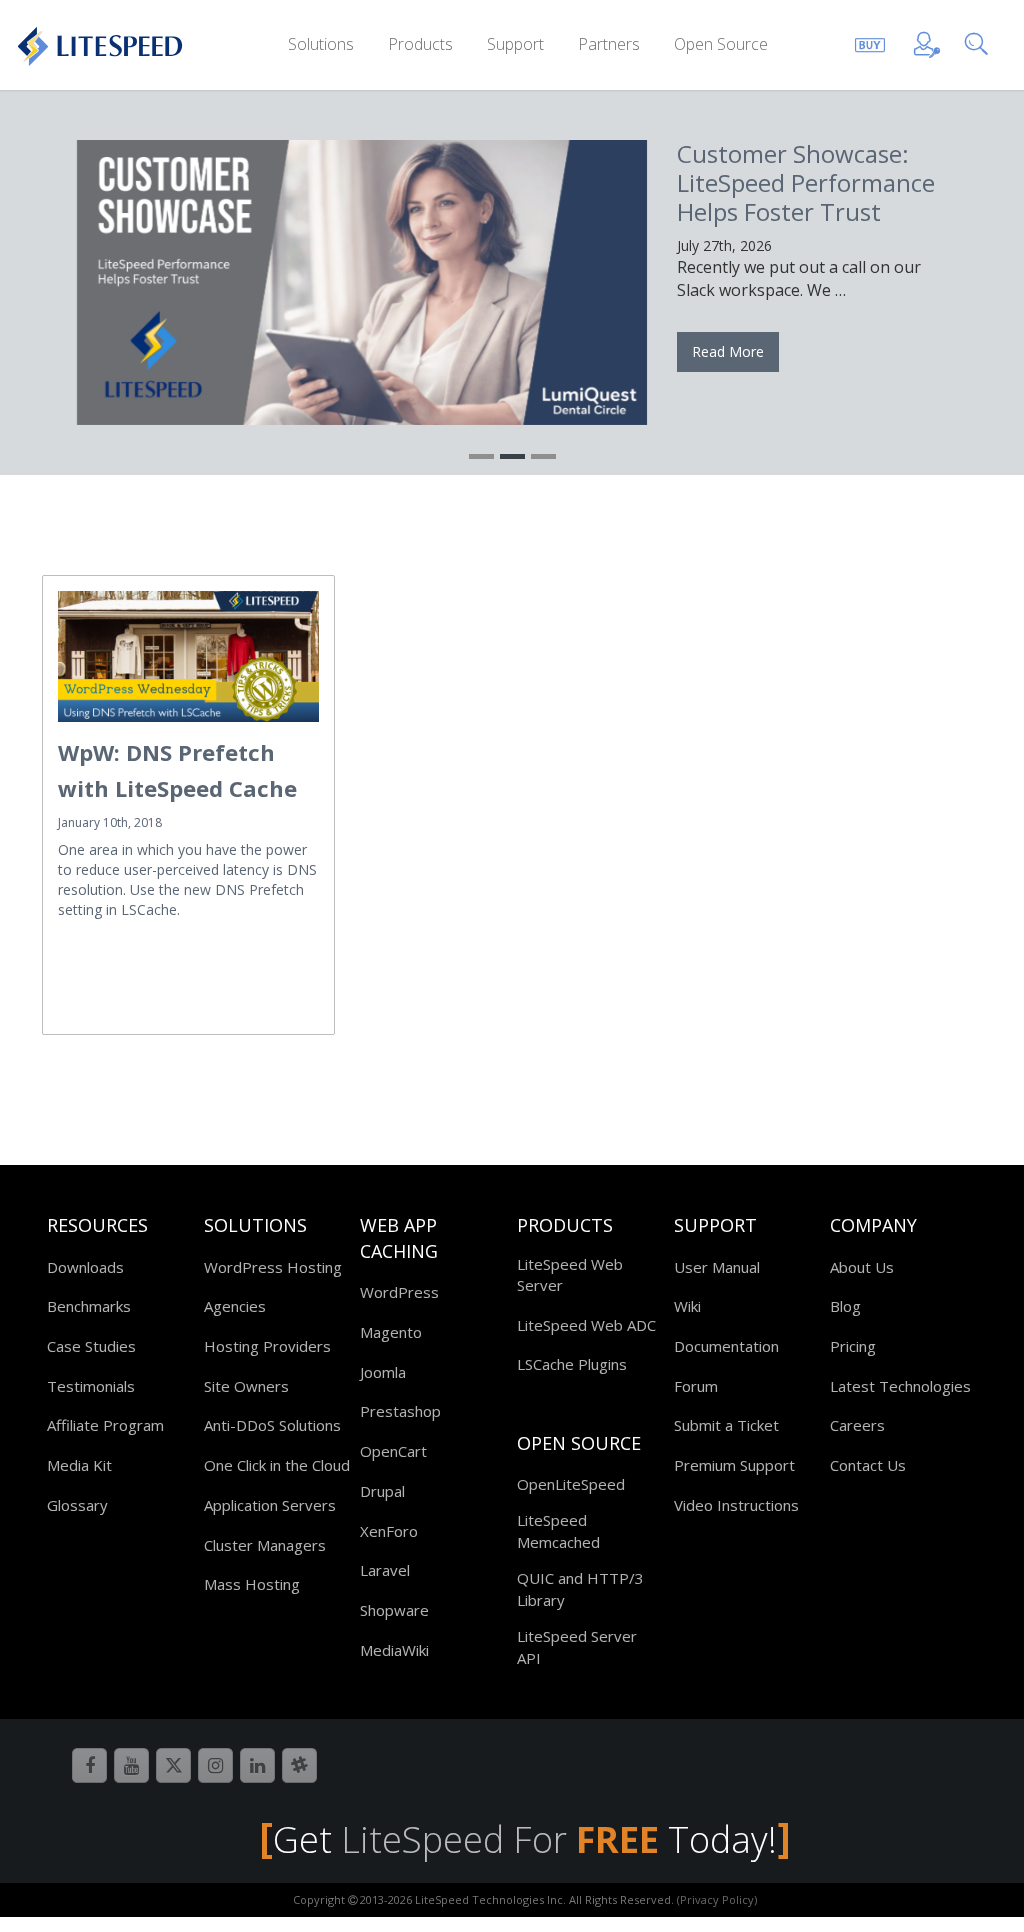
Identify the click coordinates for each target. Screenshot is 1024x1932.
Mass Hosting (252, 1584)
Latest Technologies (900, 1386)
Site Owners (246, 1386)
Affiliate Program (105, 1425)
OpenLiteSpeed (571, 1484)
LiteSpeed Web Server (570, 1274)
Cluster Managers (265, 1545)
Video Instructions (736, 1505)
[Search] (980, 41)
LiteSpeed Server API (577, 1646)
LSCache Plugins (572, 1364)
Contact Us (868, 1465)
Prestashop (400, 1411)
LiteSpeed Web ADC (586, 1325)
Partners (609, 44)
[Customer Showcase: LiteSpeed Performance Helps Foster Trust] (362, 282)
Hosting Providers (267, 1346)
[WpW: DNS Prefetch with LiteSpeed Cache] (188, 656)
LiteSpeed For (500, 1839)
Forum (696, 1386)
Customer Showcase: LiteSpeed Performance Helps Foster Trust (806, 182)
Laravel (385, 1570)
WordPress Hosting (273, 1267)
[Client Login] (927, 41)
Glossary (77, 1505)
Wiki (687, 1306)
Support (515, 44)
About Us (862, 1267)
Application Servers (270, 1505)
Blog (845, 1306)
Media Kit (79, 1465)
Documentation (726, 1346)
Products (420, 44)
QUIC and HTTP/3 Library (580, 1588)
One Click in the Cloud (277, 1465)
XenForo (389, 1531)
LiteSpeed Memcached (558, 1530)
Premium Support (734, 1465)
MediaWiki (394, 1650)
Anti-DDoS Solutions (272, 1425)
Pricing (853, 1346)
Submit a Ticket (726, 1425)
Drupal (382, 1491)
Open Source (721, 44)
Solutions (321, 44)
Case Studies (91, 1346)
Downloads (85, 1267)
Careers (857, 1425)
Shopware (394, 1610)
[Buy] (870, 41)
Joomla (383, 1372)
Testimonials (91, 1386)
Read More (728, 351)
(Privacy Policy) (717, 1899)
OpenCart (393, 1451)
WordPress (399, 1292)
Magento (391, 1332)
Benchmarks (89, 1306)
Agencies (235, 1306)
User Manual (717, 1267)
